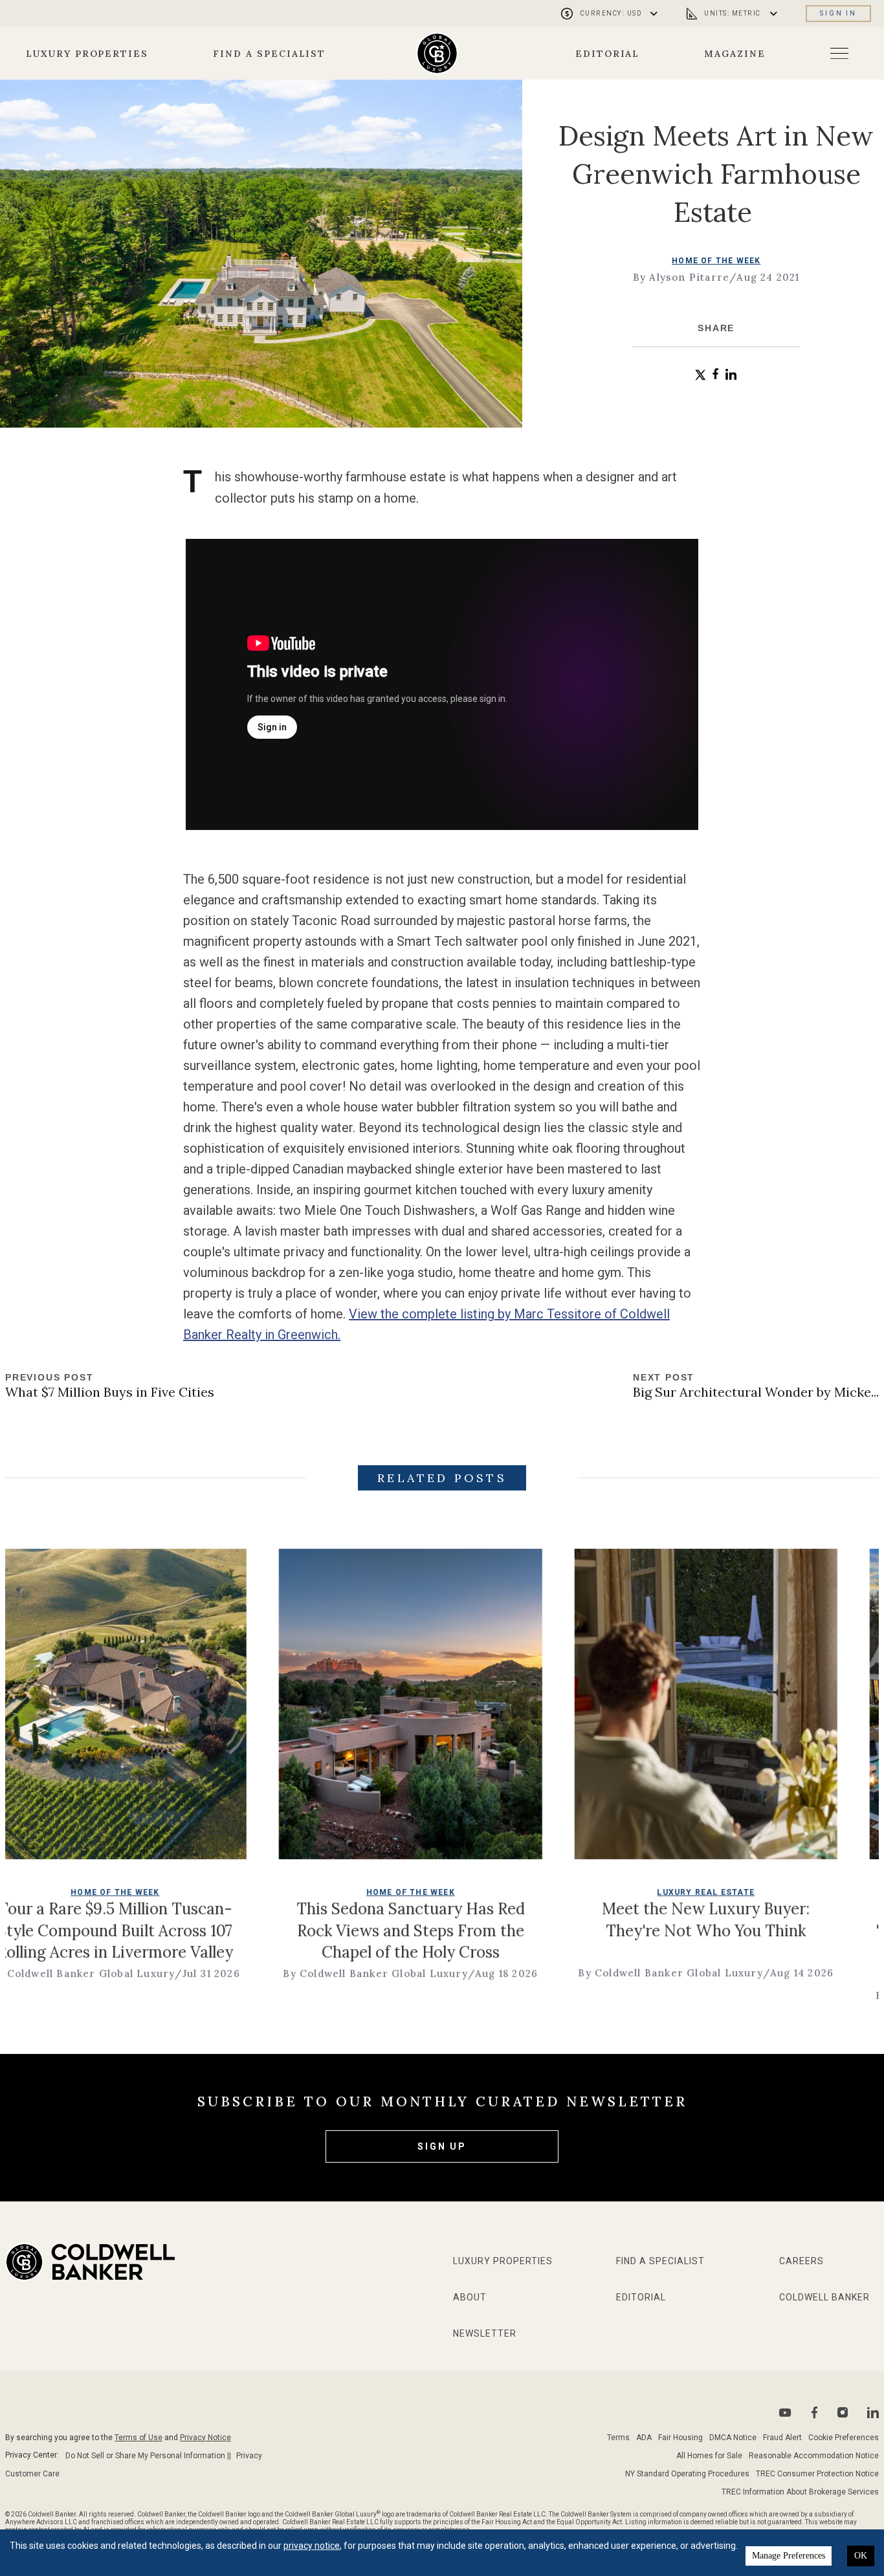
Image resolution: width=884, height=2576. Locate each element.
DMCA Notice (733, 2438)
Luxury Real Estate (595, 1892)
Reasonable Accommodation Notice (814, 2456)
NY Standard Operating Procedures (687, 2474)
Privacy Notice (205, 2438)
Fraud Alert (782, 2438)
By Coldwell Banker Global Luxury (264, 1973)
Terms (618, 2438)
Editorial (608, 54)
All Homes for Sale (709, 2456)
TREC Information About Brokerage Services (800, 2492)
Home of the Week (716, 261)
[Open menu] (839, 53)
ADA (644, 2438)
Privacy (249, 2456)
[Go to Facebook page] (814, 2413)
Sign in (838, 13)
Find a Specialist (269, 54)
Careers (801, 2261)
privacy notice (312, 2546)
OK (861, 2556)
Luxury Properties (87, 54)
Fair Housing (680, 2438)
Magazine (735, 54)
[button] (701, 375)
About (470, 2297)
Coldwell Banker (824, 2297)
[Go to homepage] (437, 53)
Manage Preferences (789, 2556)
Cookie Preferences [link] (844, 2438)
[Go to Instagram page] (843, 2412)
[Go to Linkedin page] (873, 2412)
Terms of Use (138, 2438)
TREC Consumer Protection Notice (817, 2474)
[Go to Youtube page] (785, 2413)
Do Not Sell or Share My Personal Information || (148, 2456)
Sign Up (442, 2146)
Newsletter (485, 2333)
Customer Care (32, 2474)
